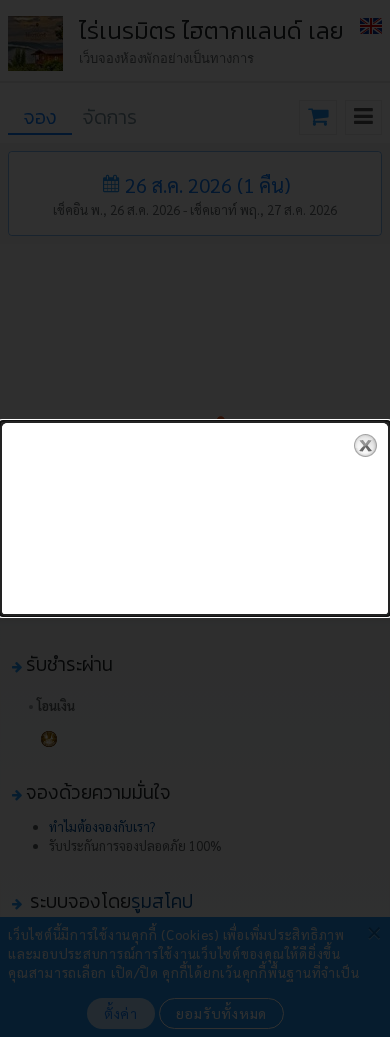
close (365, 445)
